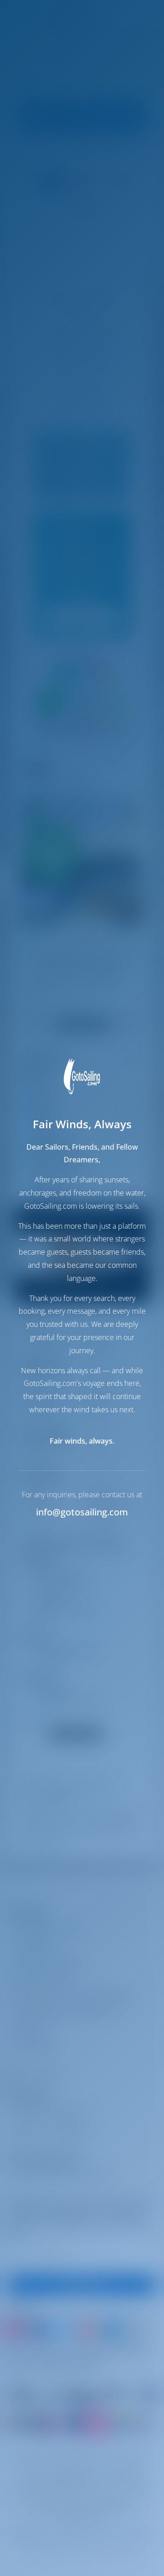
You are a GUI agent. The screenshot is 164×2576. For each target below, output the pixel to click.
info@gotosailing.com (82, 1512)
